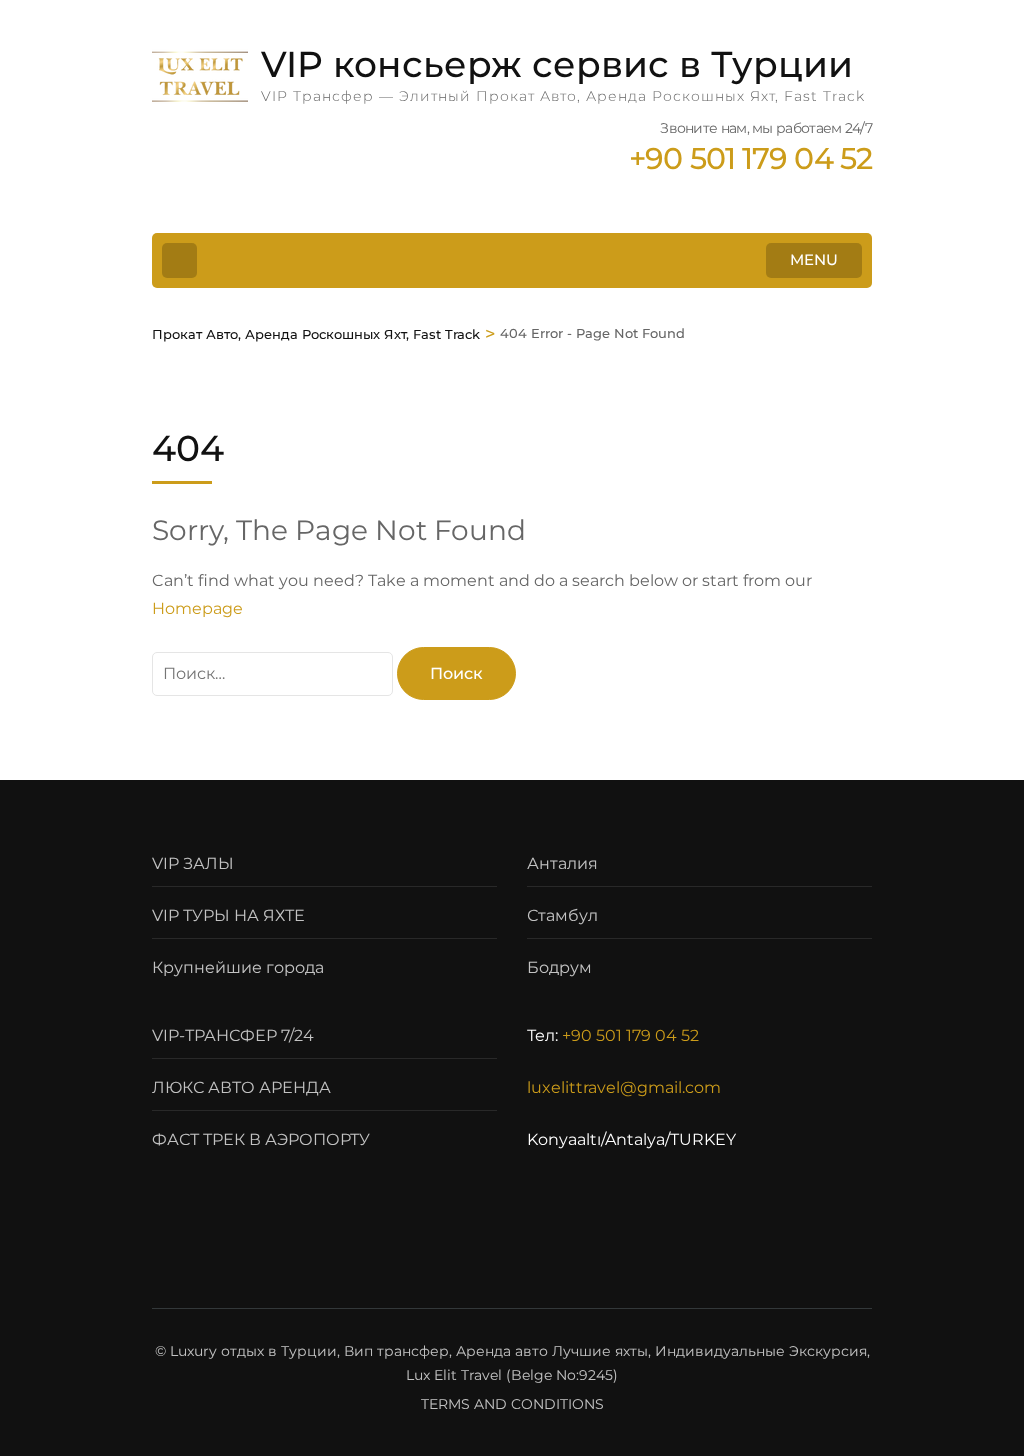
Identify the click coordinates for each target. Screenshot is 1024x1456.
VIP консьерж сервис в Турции (557, 64)
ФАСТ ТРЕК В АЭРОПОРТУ (261, 1139)
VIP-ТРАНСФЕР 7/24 (233, 1035)
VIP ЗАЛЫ (193, 863)
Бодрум (559, 967)
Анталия (562, 863)
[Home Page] (179, 260)
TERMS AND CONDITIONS (512, 1404)
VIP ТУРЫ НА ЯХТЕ (228, 915)
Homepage (197, 608)
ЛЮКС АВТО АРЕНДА (241, 1087)
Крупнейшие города (238, 967)
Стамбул (562, 915)
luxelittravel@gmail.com (624, 1087)
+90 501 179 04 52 (630, 1035)
